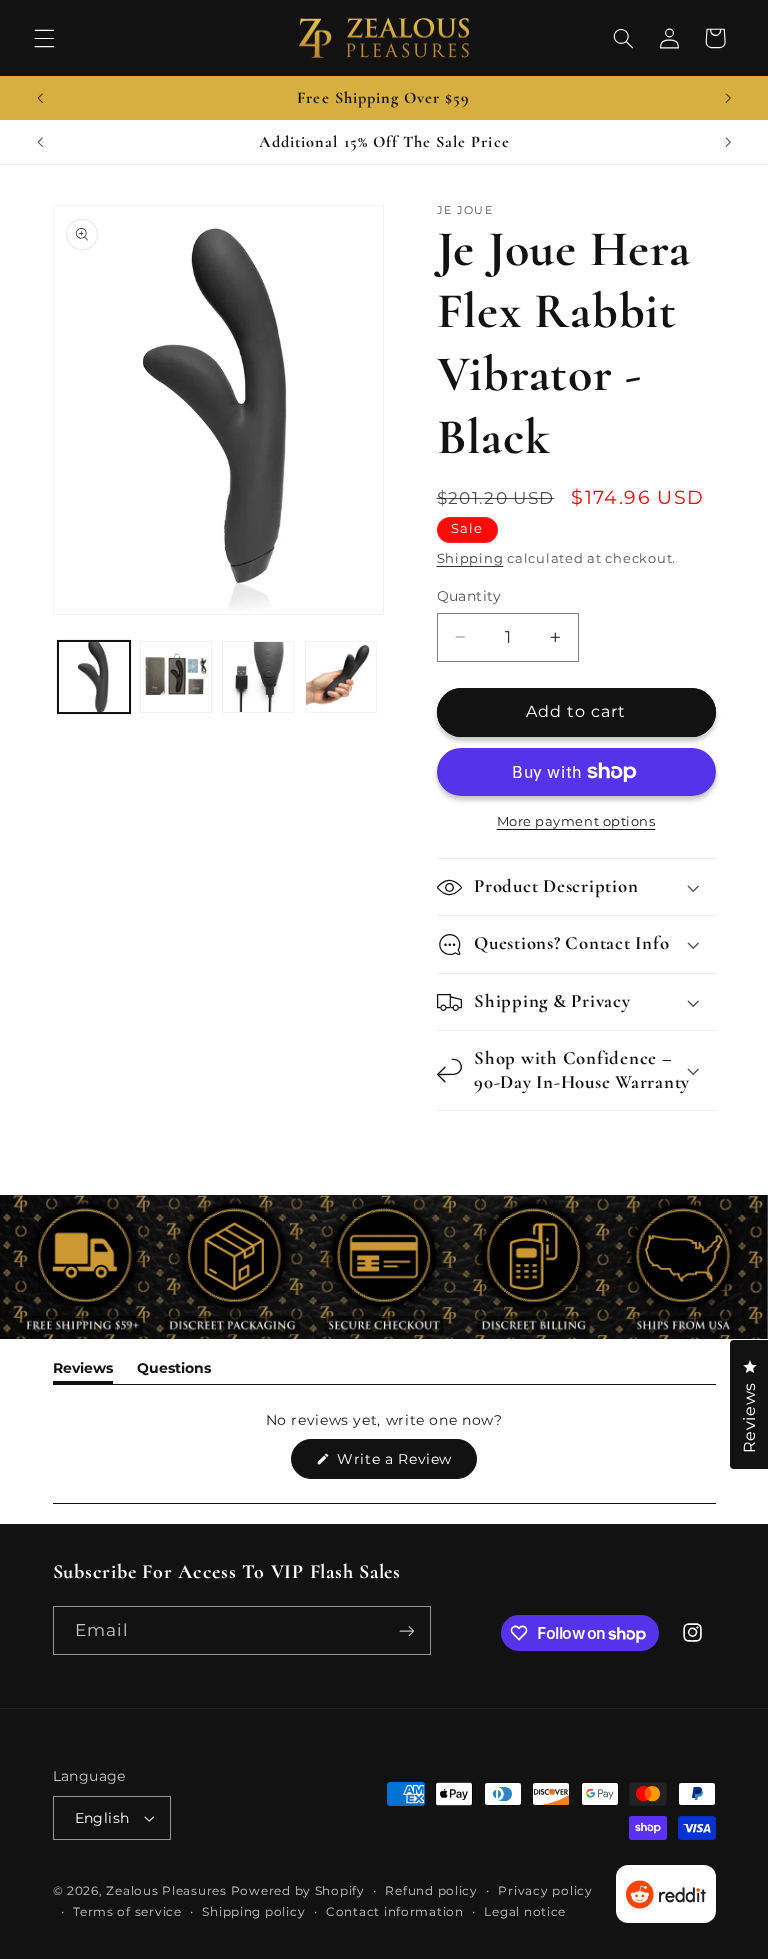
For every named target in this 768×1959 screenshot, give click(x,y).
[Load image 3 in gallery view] (258, 677)
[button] (44, 38)
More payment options (576, 821)
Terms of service (127, 1912)
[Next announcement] (728, 98)
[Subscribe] (406, 1630)
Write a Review (405, 1464)
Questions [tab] (174, 1371)
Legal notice (525, 1912)
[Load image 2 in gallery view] (176, 677)
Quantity (469, 596)
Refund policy (431, 1891)
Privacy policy (545, 1891)
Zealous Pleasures (168, 1891)
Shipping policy (253, 1912)
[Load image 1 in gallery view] (94, 677)
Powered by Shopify (298, 1891)
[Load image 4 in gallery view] (341, 677)
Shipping (470, 558)
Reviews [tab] (83, 1371)
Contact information (395, 1912)
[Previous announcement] (40, 98)
